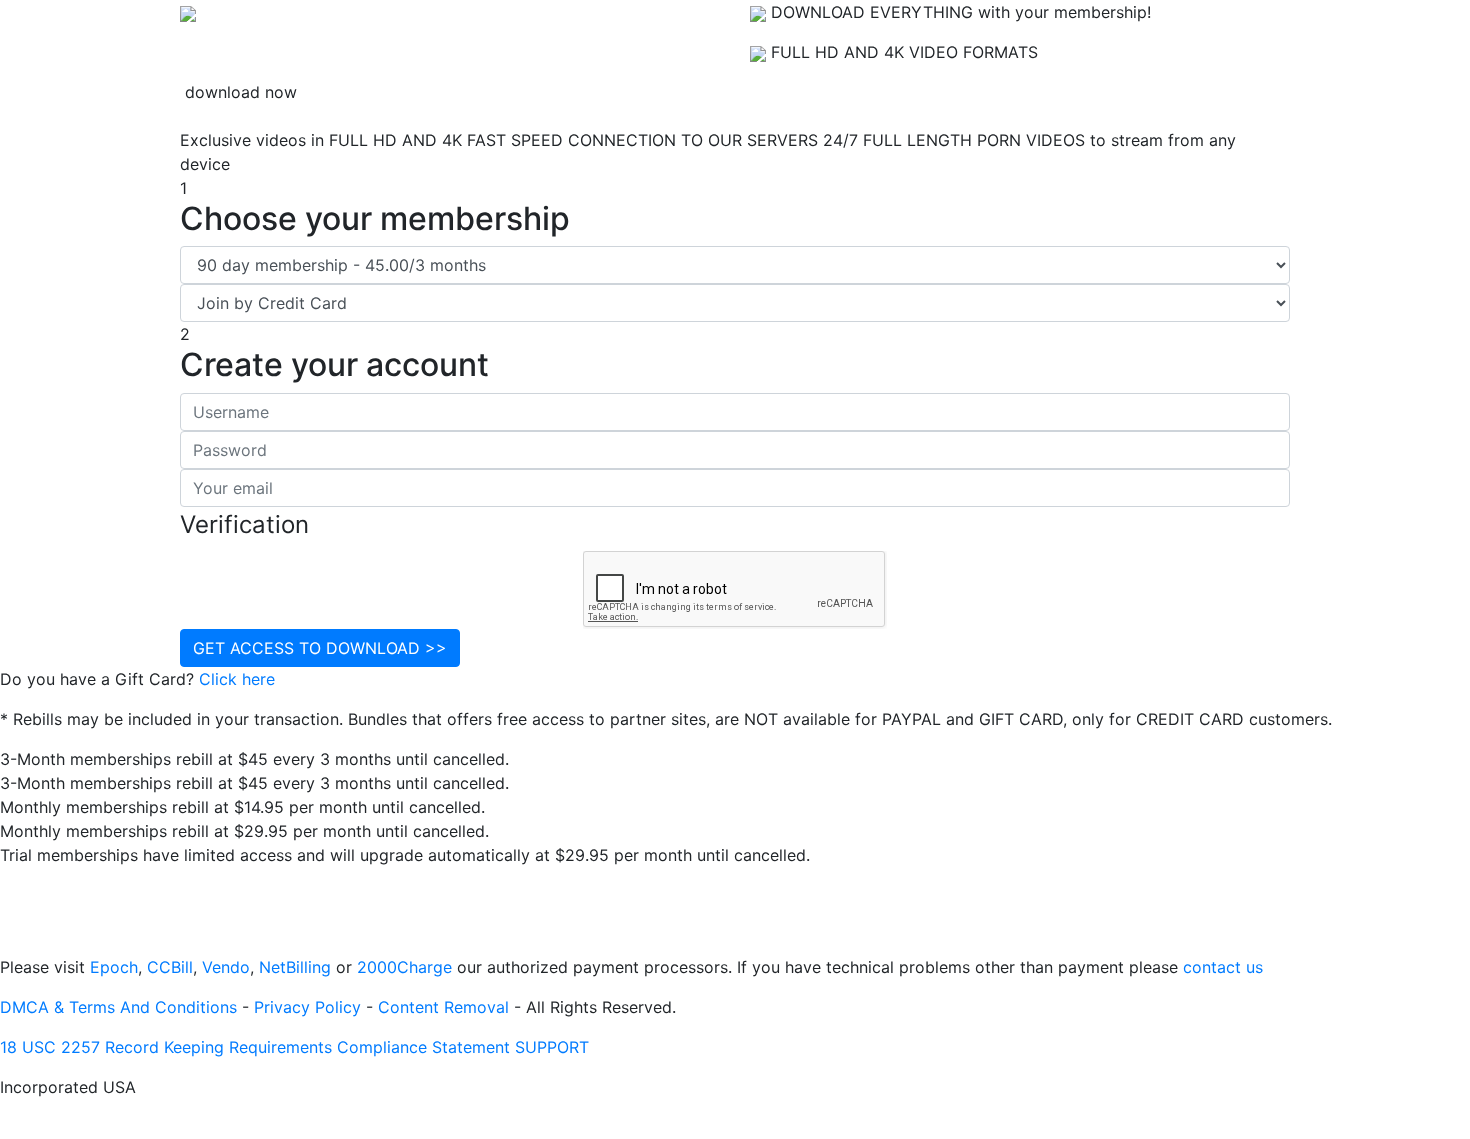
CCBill (170, 967)
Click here (237, 679)
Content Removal (443, 1007)
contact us (1223, 967)
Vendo (226, 967)
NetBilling (295, 967)
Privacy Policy (307, 1007)
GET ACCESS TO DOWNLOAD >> (320, 648)
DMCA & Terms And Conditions (118, 1007)
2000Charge (404, 967)
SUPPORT (552, 1047)
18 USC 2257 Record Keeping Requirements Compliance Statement (255, 1047)
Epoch (114, 967)
